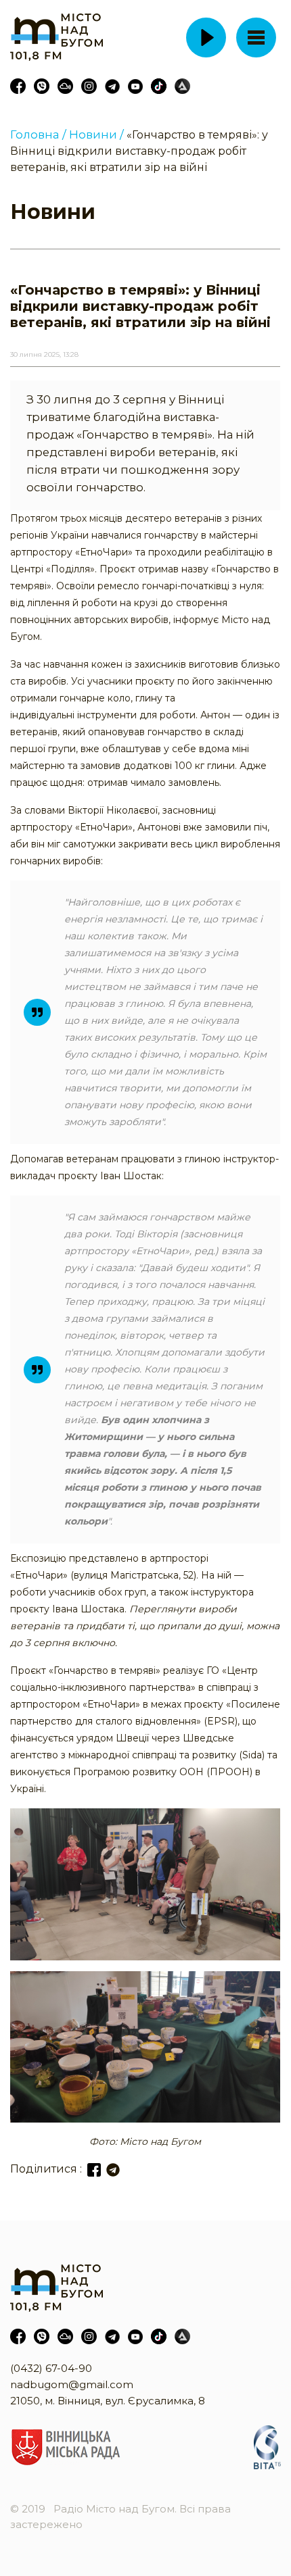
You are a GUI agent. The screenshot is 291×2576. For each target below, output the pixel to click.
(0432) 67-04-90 (51, 2368)
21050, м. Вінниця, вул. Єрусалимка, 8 (108, 2401)
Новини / (96, 134)
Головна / (38, 134)
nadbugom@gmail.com (72, 2384)
